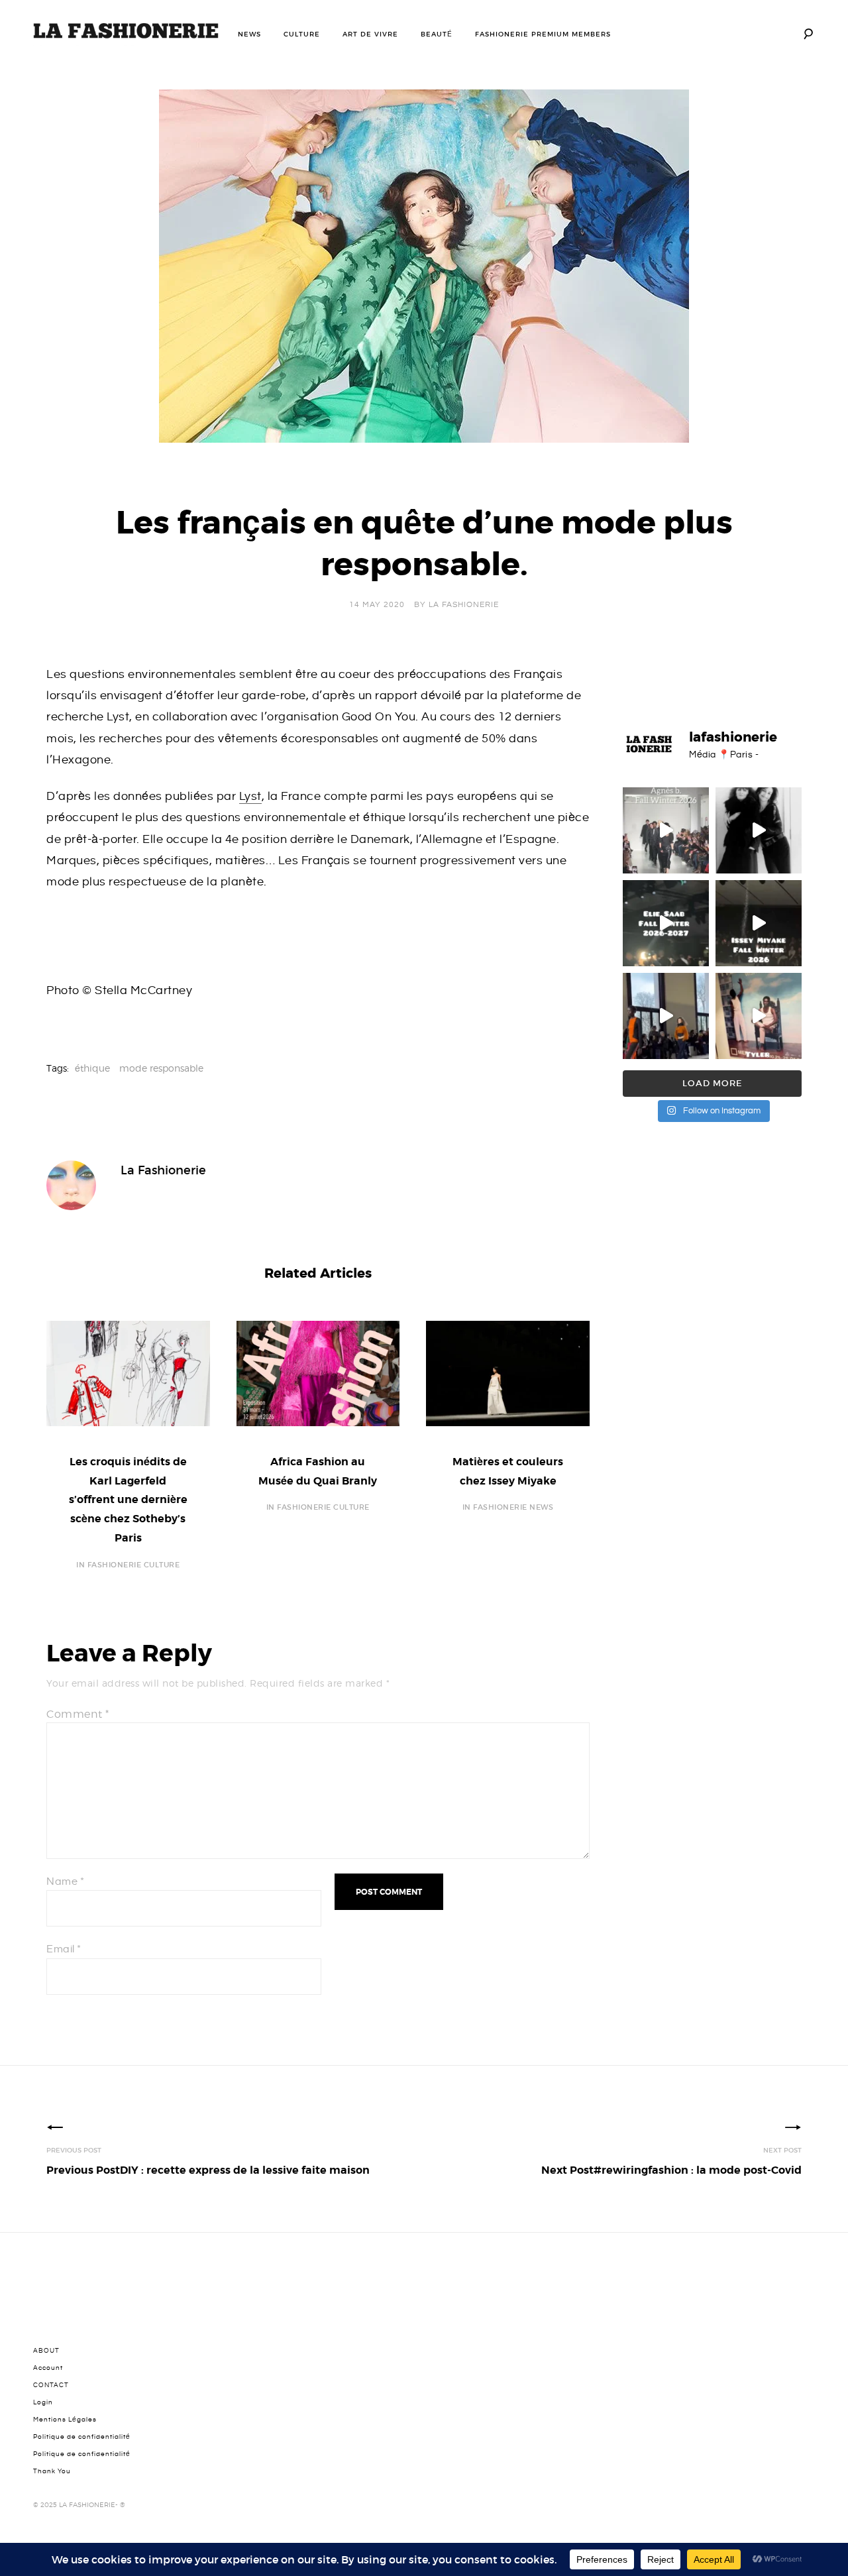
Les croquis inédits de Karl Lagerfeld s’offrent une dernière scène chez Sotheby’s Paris (128, 1500)
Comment (78, 1714)
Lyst (250, 796)
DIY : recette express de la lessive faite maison (208, 2170)
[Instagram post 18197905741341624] (759, 830)
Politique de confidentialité (82, 2437)
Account (48, 2368)
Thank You (52, 2471)
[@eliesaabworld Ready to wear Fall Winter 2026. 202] (666, 923)
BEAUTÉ (437, 34)
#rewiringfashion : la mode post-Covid (671, 2170)
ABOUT (46, 2351)
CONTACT (51, 2385)
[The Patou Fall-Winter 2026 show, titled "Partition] (666, 1016)
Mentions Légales (65, 2420)
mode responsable (161, 1068)
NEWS (249, 34)
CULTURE (302, 34)
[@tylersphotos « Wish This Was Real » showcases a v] (759, 1016)
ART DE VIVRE (370, 34)
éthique (92, 1068)
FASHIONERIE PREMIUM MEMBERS (543, 34)
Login (43, 2402)
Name (65, 1882)
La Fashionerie (464, 605)
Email (64, 1949)
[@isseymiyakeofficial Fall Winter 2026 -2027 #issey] (759, 923)
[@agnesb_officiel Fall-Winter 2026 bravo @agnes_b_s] (666, 830)
